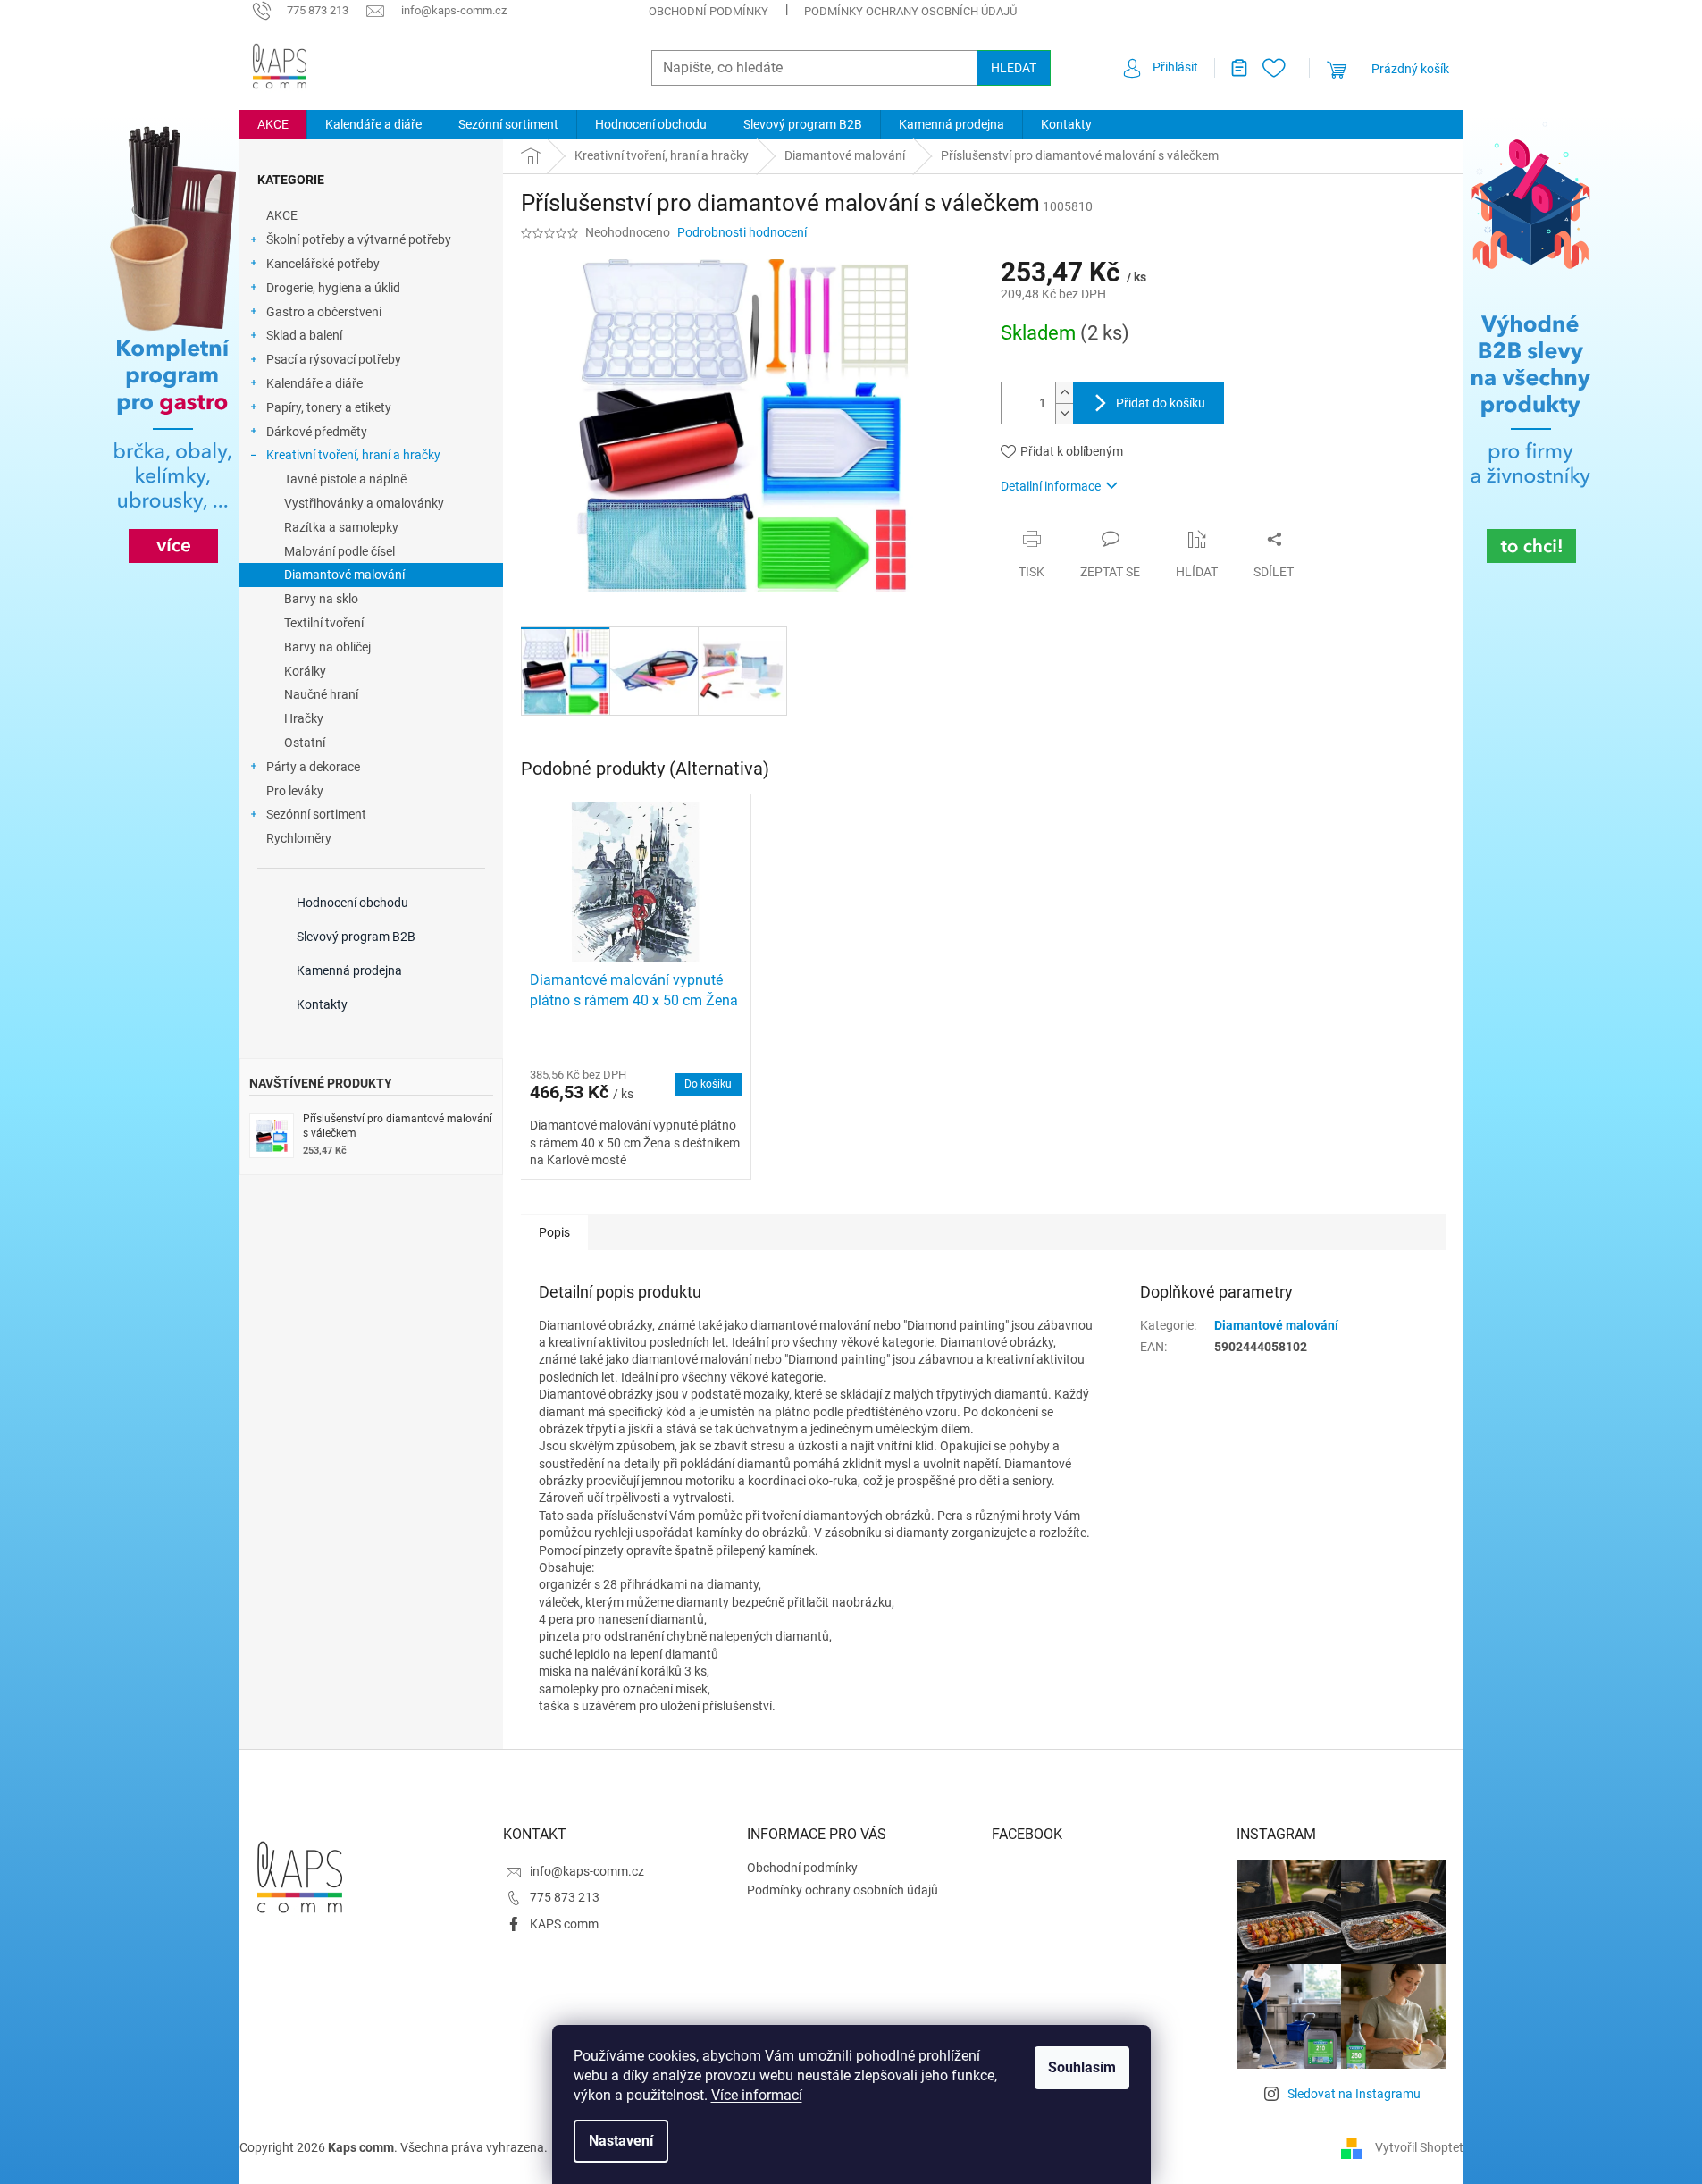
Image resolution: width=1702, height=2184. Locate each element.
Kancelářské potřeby (323, 264)
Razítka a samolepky (341, 527)
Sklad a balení (304, 335)
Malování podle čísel (340, 551)
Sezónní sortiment (316, 814)
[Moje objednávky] (1232, 68)
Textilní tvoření (324, 623)
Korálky (305, 671)
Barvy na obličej (327, 647)
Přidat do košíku (1161, 403)
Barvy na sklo (321, 599)
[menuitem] (273, 124)
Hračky (304, 718)
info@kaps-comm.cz (587, 1871)
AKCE (282, 215)
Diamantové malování (344, 575)
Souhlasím (1082, 2067)
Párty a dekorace (313, 767)
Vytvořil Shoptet (1419, 2146)
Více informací (757, 2095)
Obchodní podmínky (708, 11)
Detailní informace (1051, 486)
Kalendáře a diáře (314, 383)
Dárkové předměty (317, 432)
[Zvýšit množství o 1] (1064, 393)
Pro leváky (295, 791)
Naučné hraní (321, 694)
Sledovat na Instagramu (1354, 2094)
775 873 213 (565, 1897)
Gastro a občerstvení (324, 312)
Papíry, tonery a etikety (329, 407)
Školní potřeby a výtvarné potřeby (359, 239)
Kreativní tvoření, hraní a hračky (353, 455)
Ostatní (305, 743)
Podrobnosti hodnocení (742, 232)
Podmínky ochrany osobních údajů (910, 11)
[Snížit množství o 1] (1064, 413)
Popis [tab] (554, 1232)
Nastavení (621, 2141)
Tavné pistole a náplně (345, 479)
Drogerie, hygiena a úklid (333, 288)
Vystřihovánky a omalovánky (364, 503)
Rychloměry (299, 838)
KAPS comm (564, 1924)
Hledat (1014, 68)
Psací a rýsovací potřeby (334, 359)
